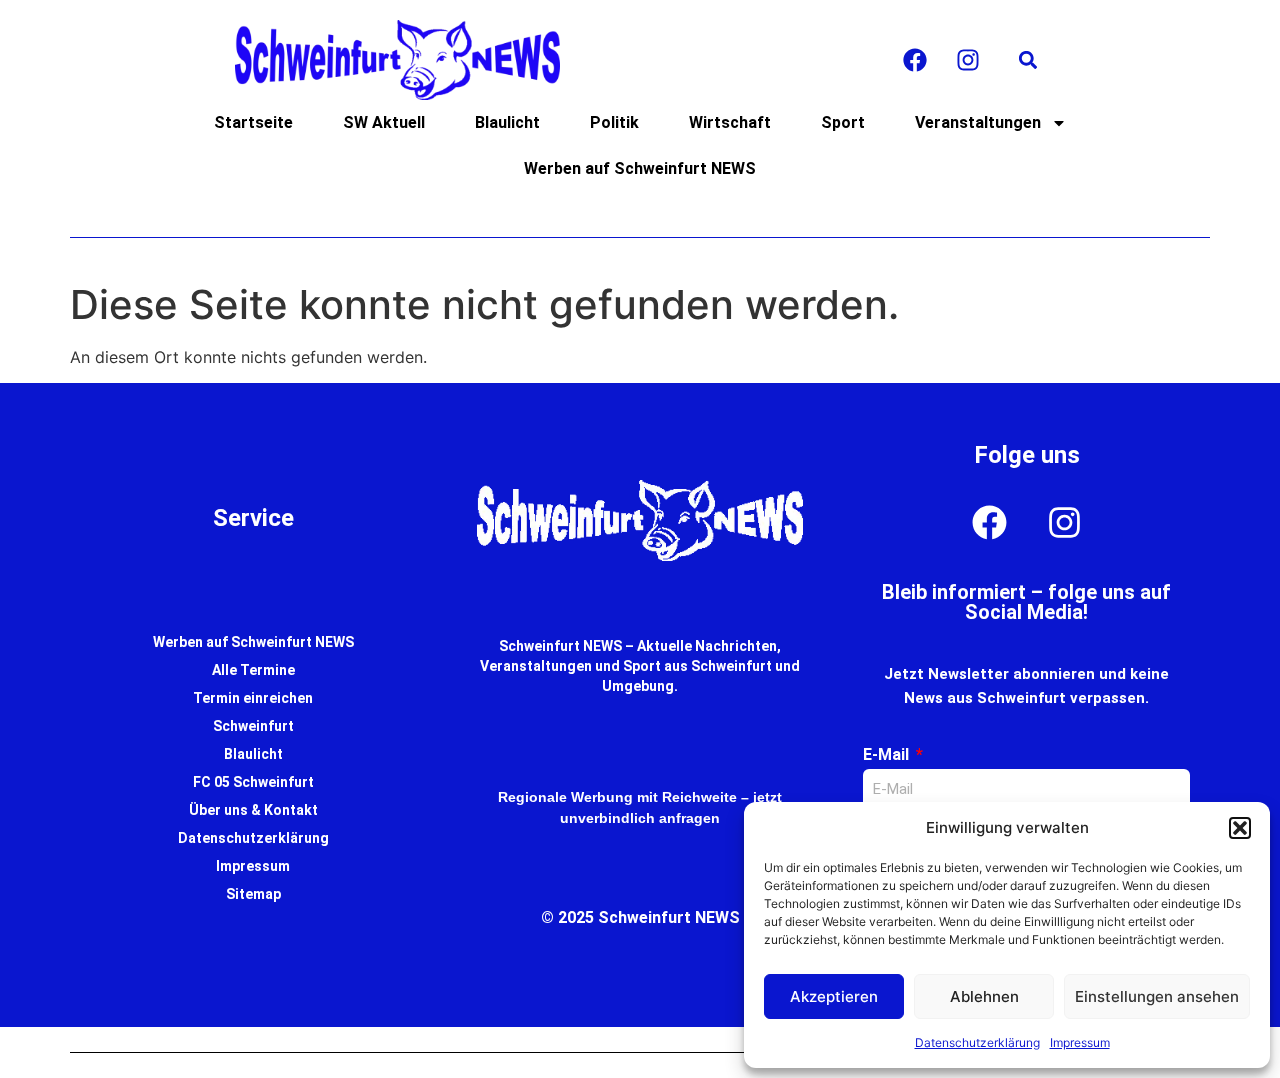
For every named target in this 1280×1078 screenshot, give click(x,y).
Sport (843, 122)
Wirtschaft (730, 122)
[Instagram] (968, 60)
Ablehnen (984, 996)
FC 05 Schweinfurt (253, 782)
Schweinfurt (253, 726)
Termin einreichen (253, 698)
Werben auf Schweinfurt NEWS (640, 168)
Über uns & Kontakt (253, 810)
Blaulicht (507, 122)
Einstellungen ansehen (1157, 996)
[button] (1240, 828)
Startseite (253, 122)
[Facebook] (915, 60)
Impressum (1080, 1042)
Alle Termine (253, 670)
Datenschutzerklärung (977, 1042)
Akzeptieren (834, 996)
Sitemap (253, 894)
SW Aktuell (384, 122)
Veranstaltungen (978, 122)
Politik (614, 122)
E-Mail (888, 754)
